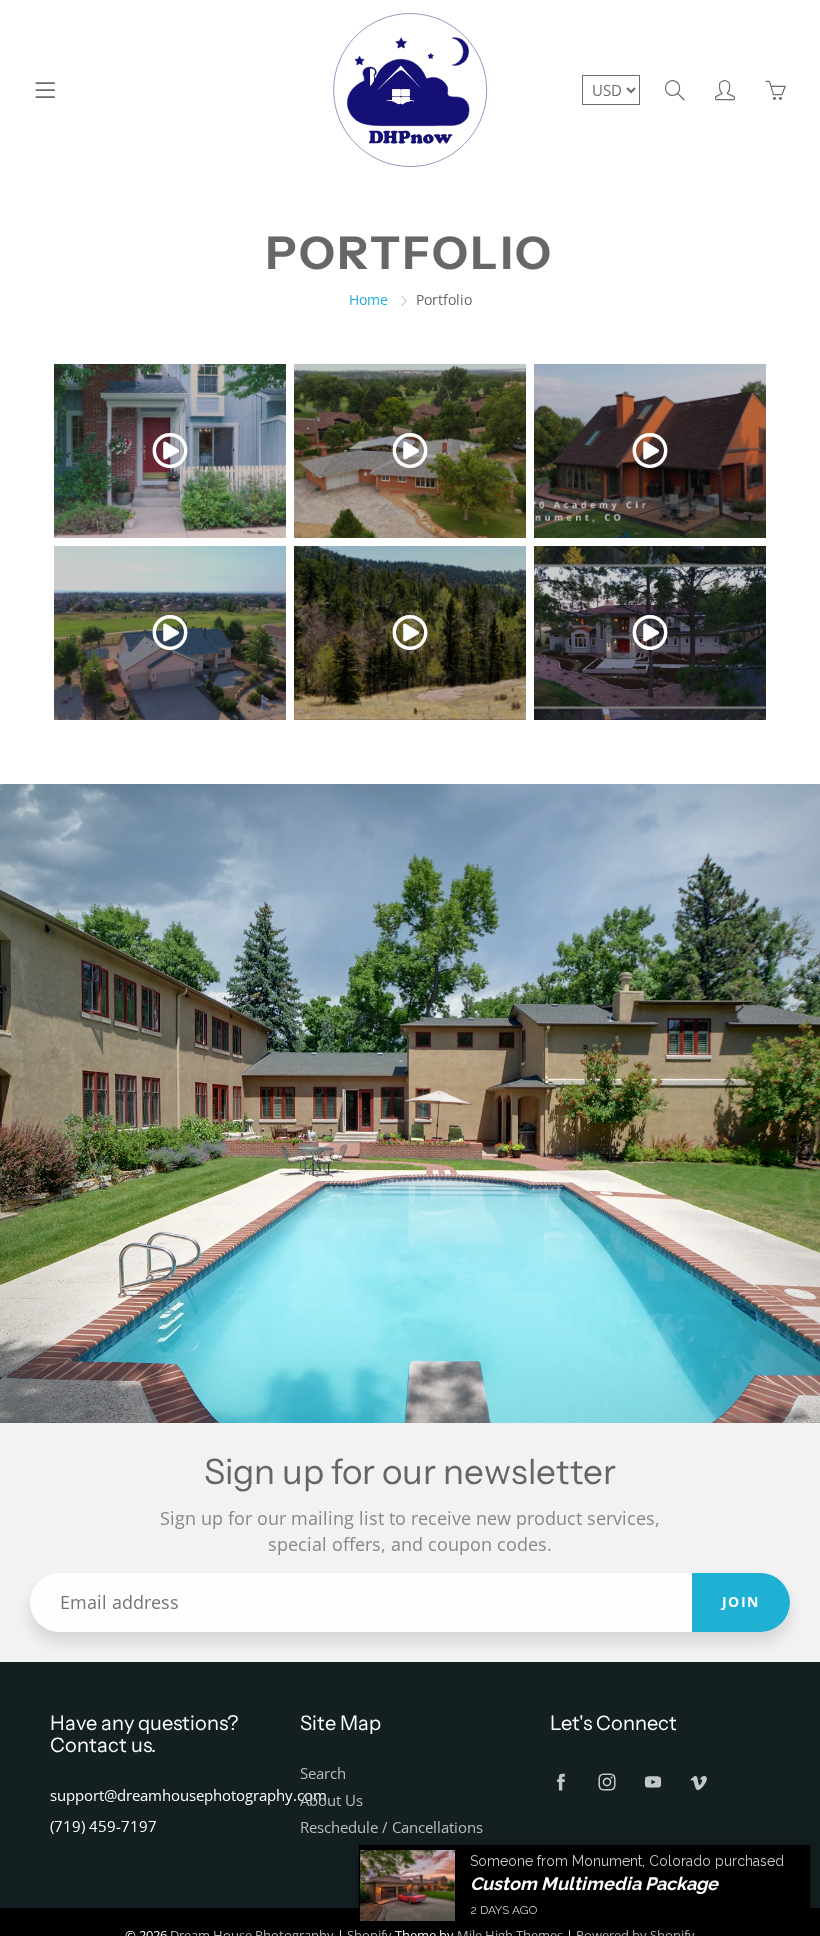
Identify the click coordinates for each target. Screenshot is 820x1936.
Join (741, 1601)
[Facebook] (560, 1781)
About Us (331, 1800)
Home (368, 299)
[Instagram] (606, 1781)
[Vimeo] (698, 1781)
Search (323, 1773)
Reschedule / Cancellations (391, 1827)
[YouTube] (652, 1781)
